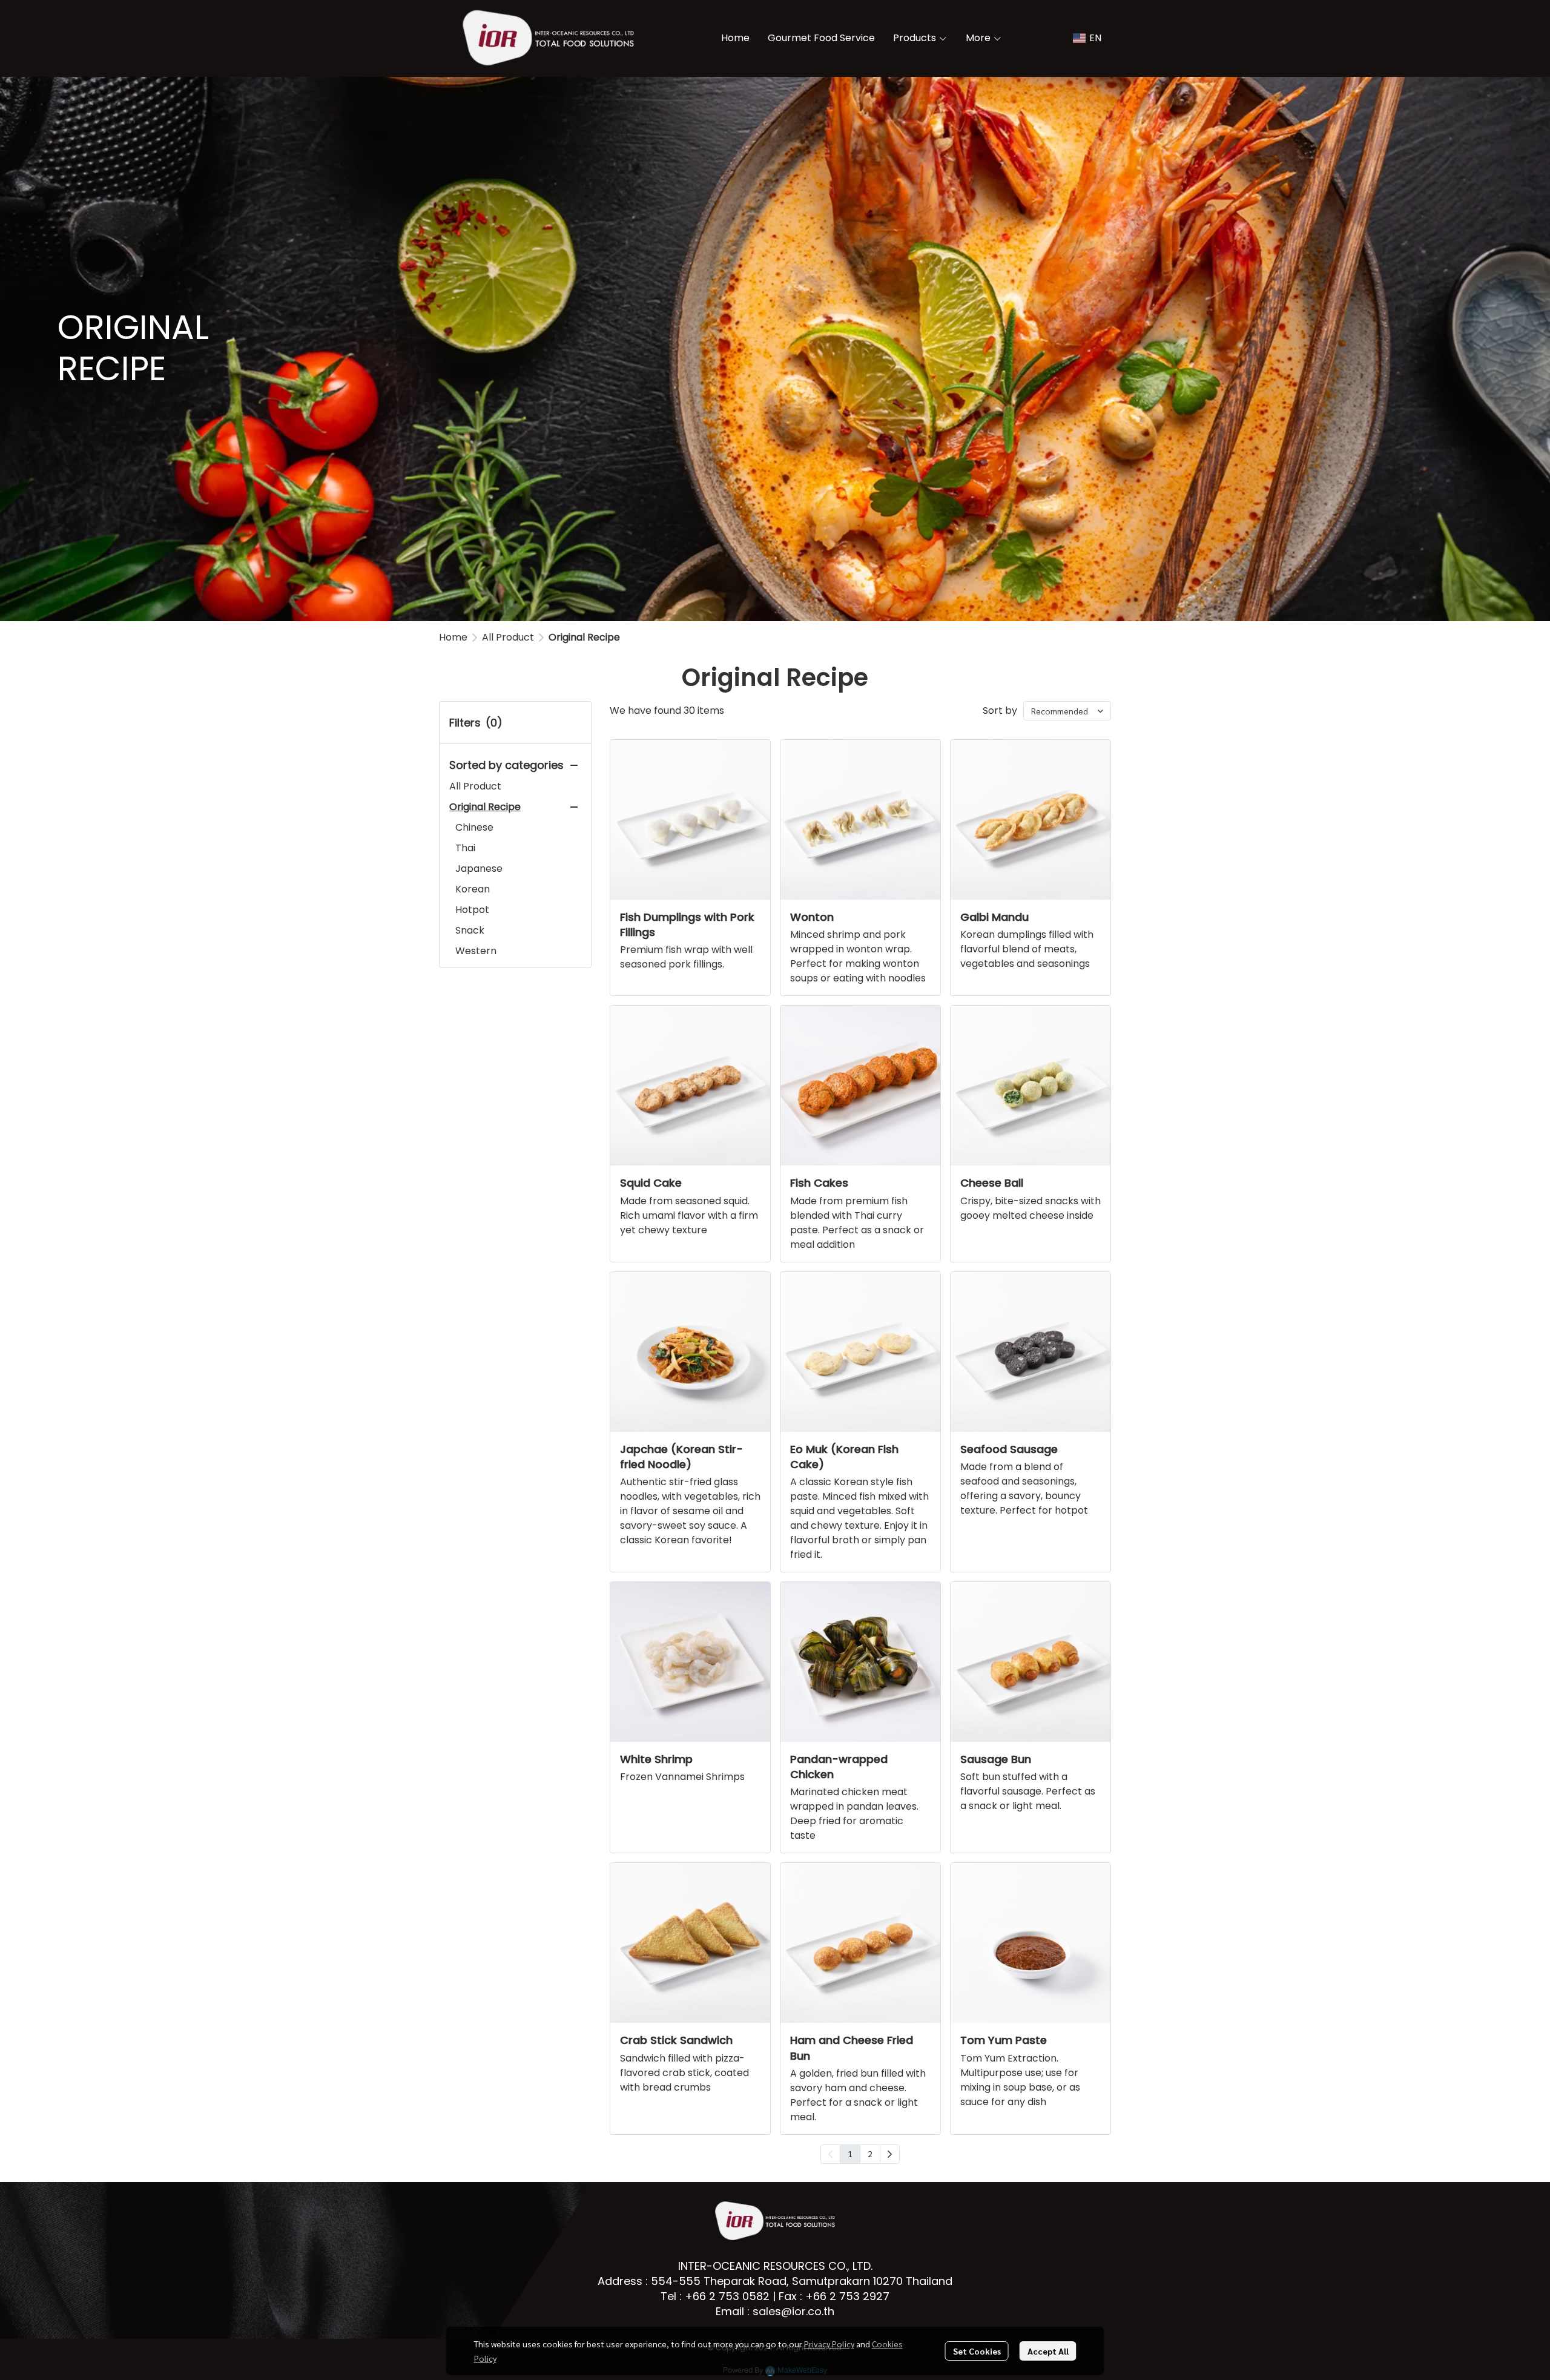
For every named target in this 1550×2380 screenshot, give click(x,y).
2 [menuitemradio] (870, 2154)
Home (453, 637)
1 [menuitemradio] (850, 2154)
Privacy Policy (829, 2344)
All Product (508, 637)
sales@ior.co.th (793, 2311)
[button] (1087, 38)
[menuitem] (890, 2154)
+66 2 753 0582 (727, 2296)
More (979, 38)
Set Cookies (977, 2351)
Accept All (1048, 2351)
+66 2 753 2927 (847, 2296)
